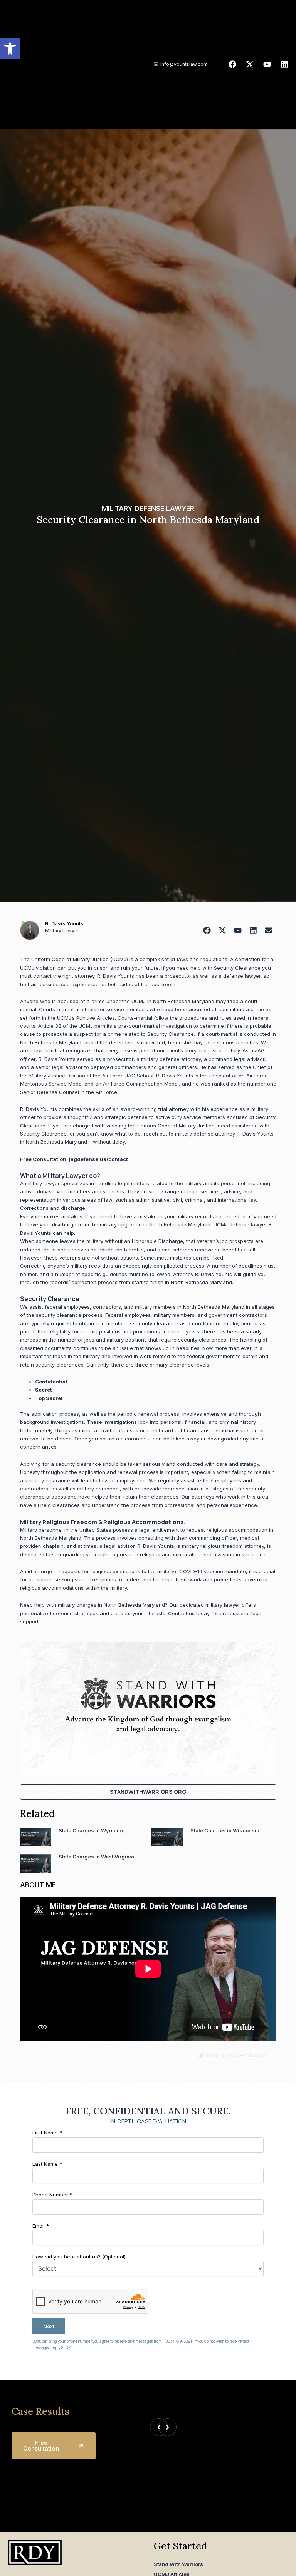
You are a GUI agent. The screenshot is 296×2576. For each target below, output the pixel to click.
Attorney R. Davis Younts (203, 1274)
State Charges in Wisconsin (225, 1830)
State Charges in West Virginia (96, 1857)
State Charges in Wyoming (92, 1830)
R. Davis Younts (64, 923)
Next (49, 2326)
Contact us (181, 1613)
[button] (10, 49)
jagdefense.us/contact (98, 1159)
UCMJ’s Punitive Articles (86, 1018)
